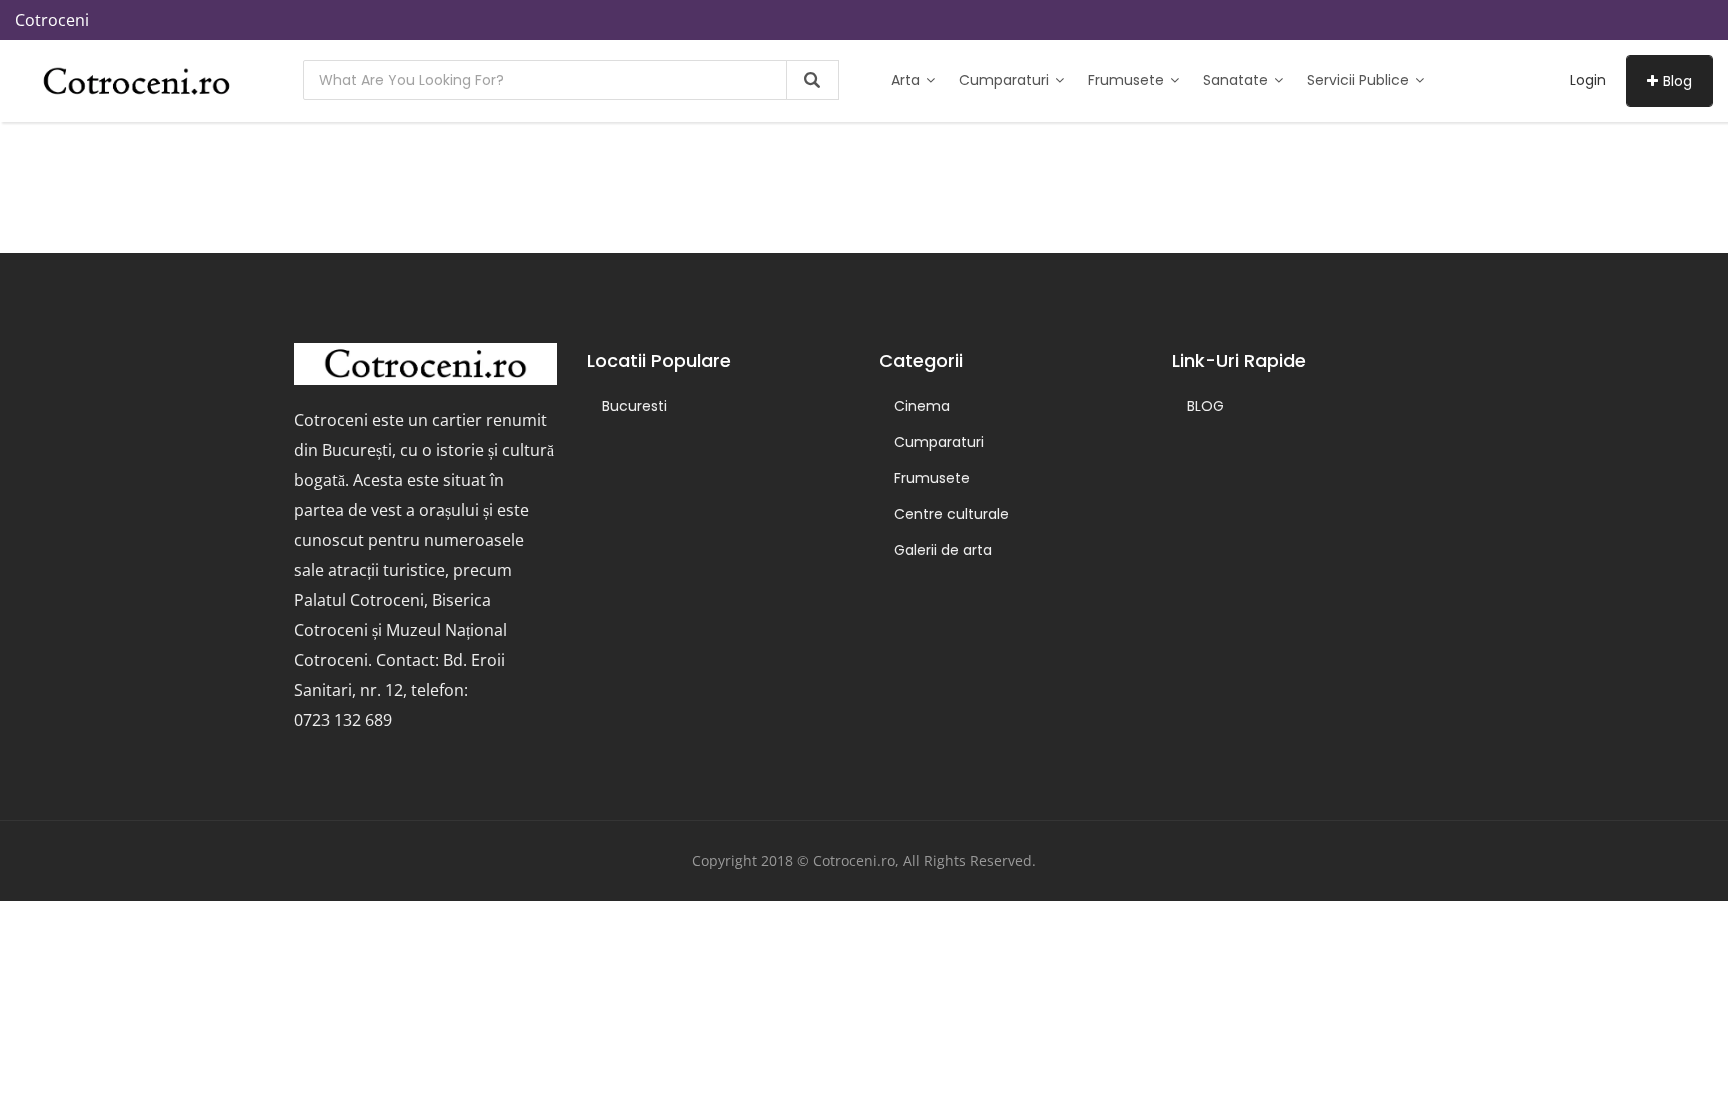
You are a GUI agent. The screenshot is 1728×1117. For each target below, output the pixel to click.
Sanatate (1237, 80)
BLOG (1205, 406)
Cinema (922, 406)
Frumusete (1128, 80)
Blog (1677, 81)
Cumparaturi (1006, 80)
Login (1588, 80)
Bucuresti (634, 406)
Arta (907, 80)
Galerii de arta (943, 550)
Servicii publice (1360, 80)
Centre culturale (951, 514)
